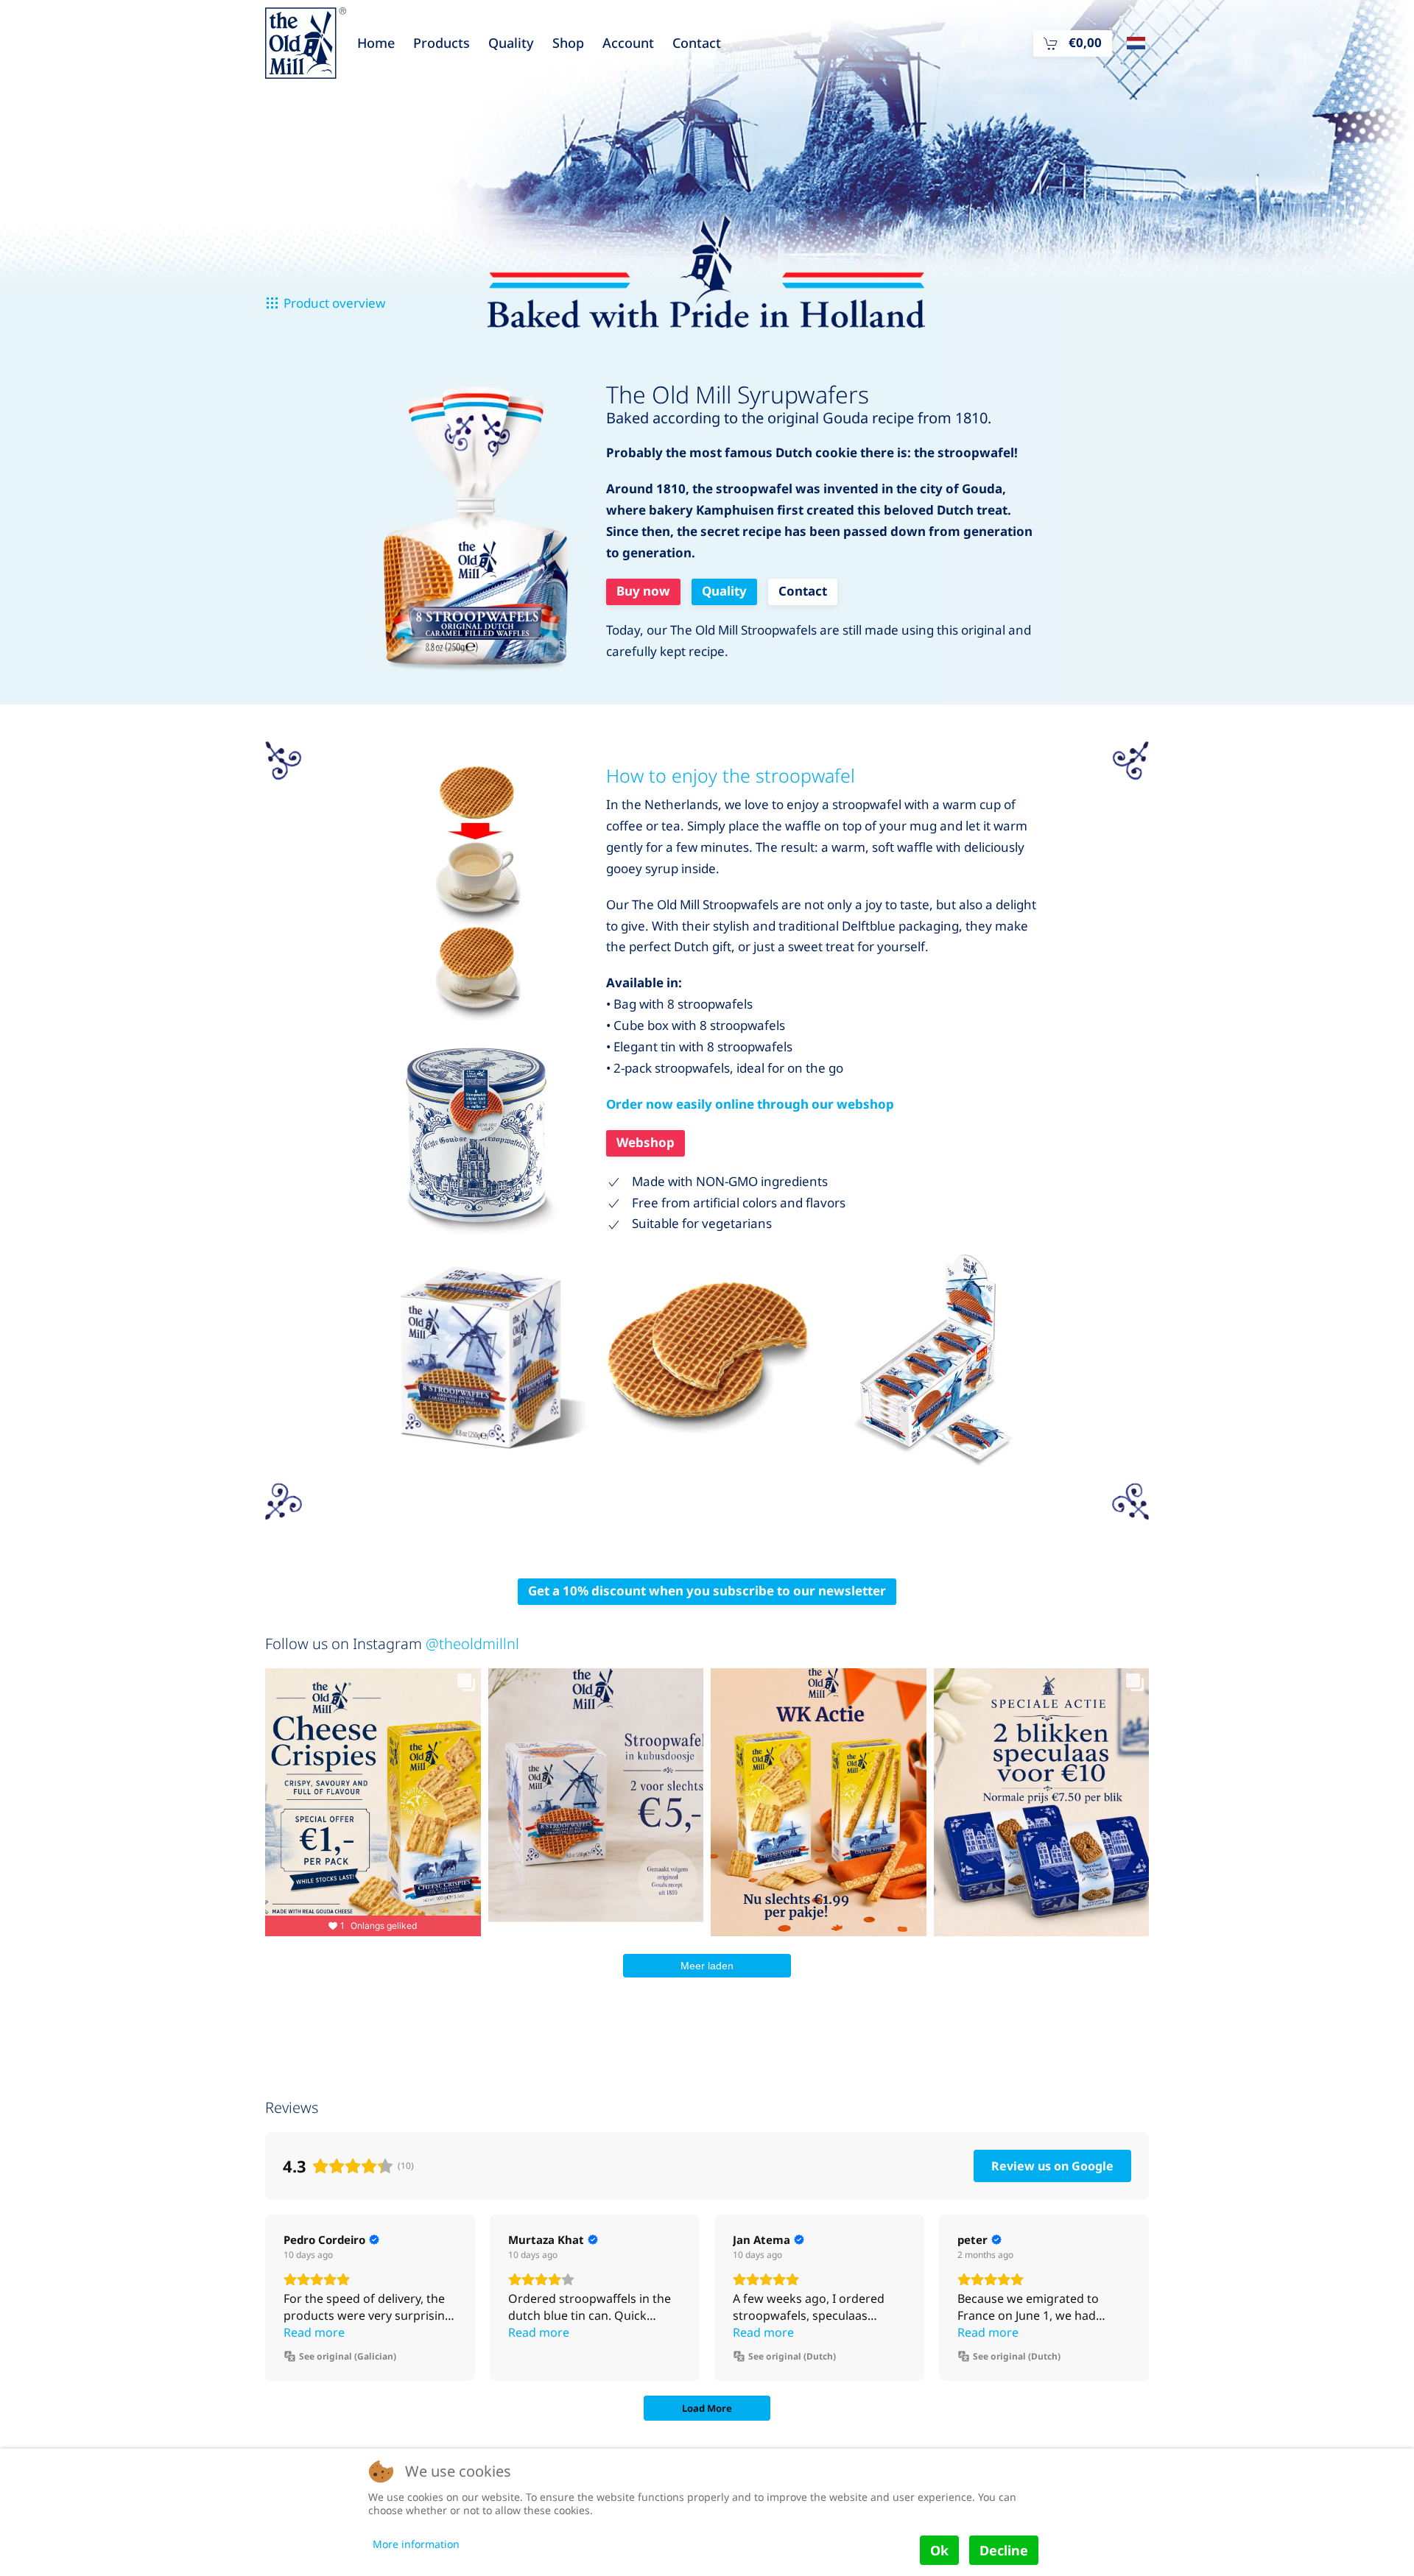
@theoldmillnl (472, 1644)
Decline (1004, 2550)
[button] (1073, 43)
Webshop (646, 1142)
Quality (511, 43)
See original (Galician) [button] (348, 2356)
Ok (939, 2550)
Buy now (643, 591)
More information (416, 2544)
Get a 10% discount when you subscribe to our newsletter (707, 1591)
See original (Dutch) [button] (792, 2356)
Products (442, 43)
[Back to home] (306, 43)
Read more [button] (314, 2332)
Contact (697, 43)
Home (376, 43)
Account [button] (628, 43)
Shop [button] (568, 43)
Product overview (334, 303)
